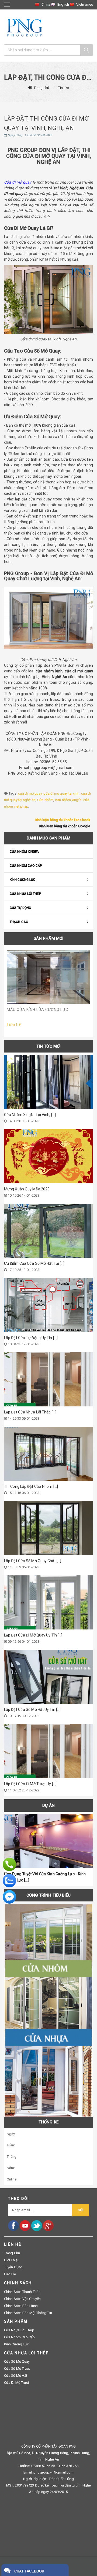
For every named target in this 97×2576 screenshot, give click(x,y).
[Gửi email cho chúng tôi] (9, 1896)
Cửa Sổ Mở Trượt (17, 2368)
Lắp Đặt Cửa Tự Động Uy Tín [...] (31, 1338)
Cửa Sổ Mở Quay (17, 2361)
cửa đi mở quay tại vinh (61, 793)
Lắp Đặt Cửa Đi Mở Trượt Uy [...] (30, 1784)
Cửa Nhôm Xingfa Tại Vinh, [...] (30, 1115)
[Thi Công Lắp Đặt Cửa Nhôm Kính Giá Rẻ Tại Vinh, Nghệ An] (48, 1454)
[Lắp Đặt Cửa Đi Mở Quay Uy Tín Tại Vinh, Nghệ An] (48, 1602)
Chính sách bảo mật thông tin (28, 2313)
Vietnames (85, 4)
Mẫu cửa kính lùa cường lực (37, 1010)
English (63, 4)
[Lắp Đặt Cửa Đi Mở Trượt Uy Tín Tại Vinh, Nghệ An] (48, 1751)
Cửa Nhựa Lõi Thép (25, 894)
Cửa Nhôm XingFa (24, 852)
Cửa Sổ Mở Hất (16, 2376)
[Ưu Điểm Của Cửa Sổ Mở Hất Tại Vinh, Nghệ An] (48, 1231)
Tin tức (64, 88)
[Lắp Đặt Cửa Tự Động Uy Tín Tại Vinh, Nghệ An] (48, 1305)
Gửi (81, 2210)
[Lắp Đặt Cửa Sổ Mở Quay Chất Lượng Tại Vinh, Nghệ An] (48, 1528)
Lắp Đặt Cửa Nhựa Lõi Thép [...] (30, 1412)
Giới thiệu (12, 2260)
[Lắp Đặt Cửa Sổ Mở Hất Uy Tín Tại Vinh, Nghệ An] (48, 1677)
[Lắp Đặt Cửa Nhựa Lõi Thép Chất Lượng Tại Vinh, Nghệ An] (48, 1379)
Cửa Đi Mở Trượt (17, 2383)
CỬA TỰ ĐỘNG (20, 908)
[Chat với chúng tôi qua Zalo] (9, 1880)
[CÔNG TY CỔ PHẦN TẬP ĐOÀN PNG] (24, 28)
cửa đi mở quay (30, 793)
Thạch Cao (19, 922)
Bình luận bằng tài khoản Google (65, 826)
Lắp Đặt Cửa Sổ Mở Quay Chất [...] (33, 1561)
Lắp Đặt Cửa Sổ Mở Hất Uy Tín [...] (32, 1709)
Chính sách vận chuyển (22, 2299)
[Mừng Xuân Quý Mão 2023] (48, 1156)
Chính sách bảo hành (21, 2306)
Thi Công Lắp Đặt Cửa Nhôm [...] (31, 1486)
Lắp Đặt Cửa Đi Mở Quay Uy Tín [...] (33, 1635)
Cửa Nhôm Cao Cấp (26, 866)
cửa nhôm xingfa (68, 800)
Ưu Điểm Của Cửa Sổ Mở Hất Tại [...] (34, 1263)
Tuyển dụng (13, 2267)
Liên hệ (10, 2274)
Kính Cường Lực (22, 880)
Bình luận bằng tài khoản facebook (63, 820)
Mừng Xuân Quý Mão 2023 (27, 1189)
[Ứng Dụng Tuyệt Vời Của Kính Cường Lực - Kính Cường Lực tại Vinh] (48, 1841)
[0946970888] (9, 1864)
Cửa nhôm (45, 800)
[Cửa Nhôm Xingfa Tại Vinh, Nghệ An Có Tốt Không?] (48, 1082)
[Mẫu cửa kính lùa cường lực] (48, 977)
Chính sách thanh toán (22, 2292)
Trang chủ (41, 88)
